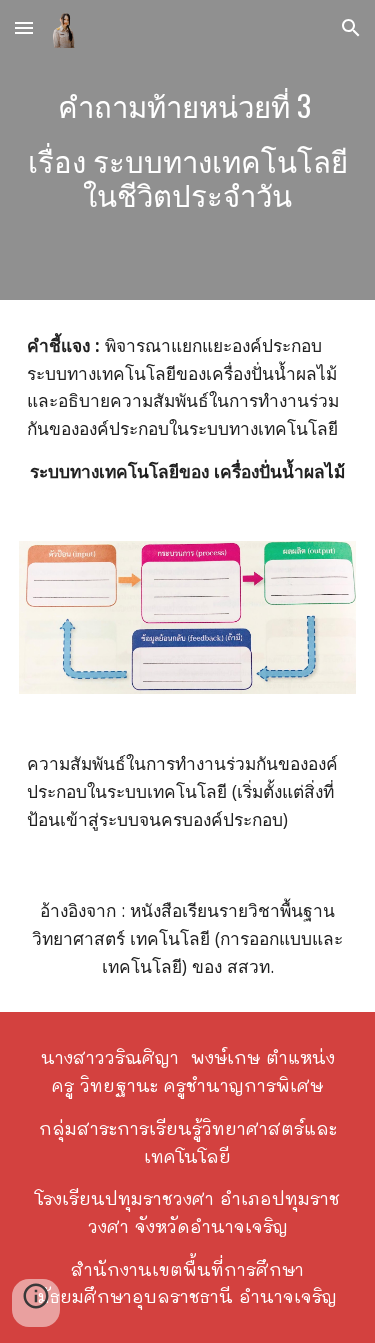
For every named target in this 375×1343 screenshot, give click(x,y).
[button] (24, 27)
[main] (188, 150)
